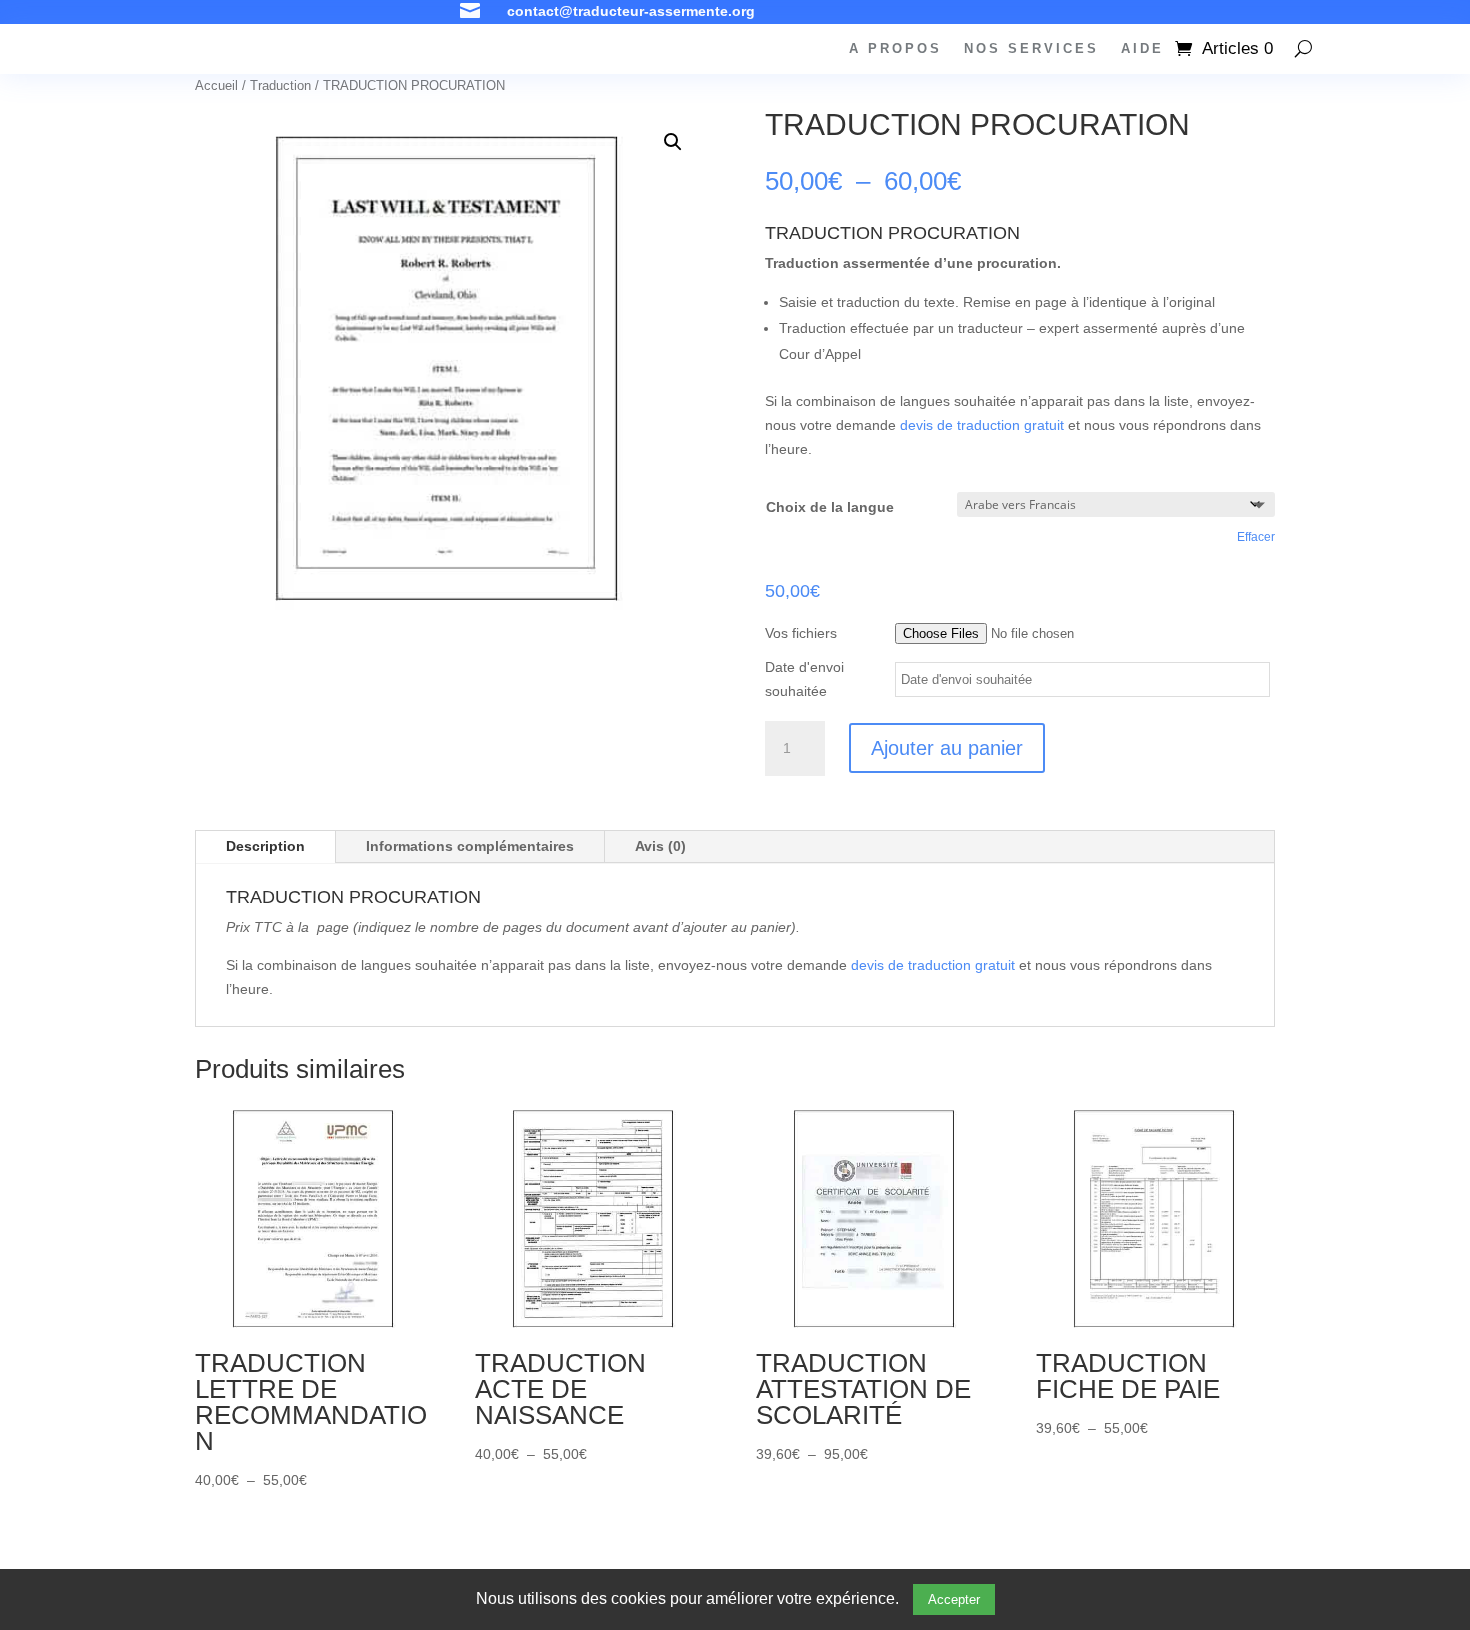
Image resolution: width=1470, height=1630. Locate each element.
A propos (895, 49)
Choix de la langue (830, 507)
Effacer (1256, 536)
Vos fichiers (801, 633)
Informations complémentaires (470, 846)
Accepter (954, 1599)
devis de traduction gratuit (982, 425)
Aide (1142, 49)
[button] (673, 142)
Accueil (216, 85)
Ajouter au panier (947, 748)
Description (265, 846)
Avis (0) (660, 846)
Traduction (280, 85)
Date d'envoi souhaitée (804, 679)
